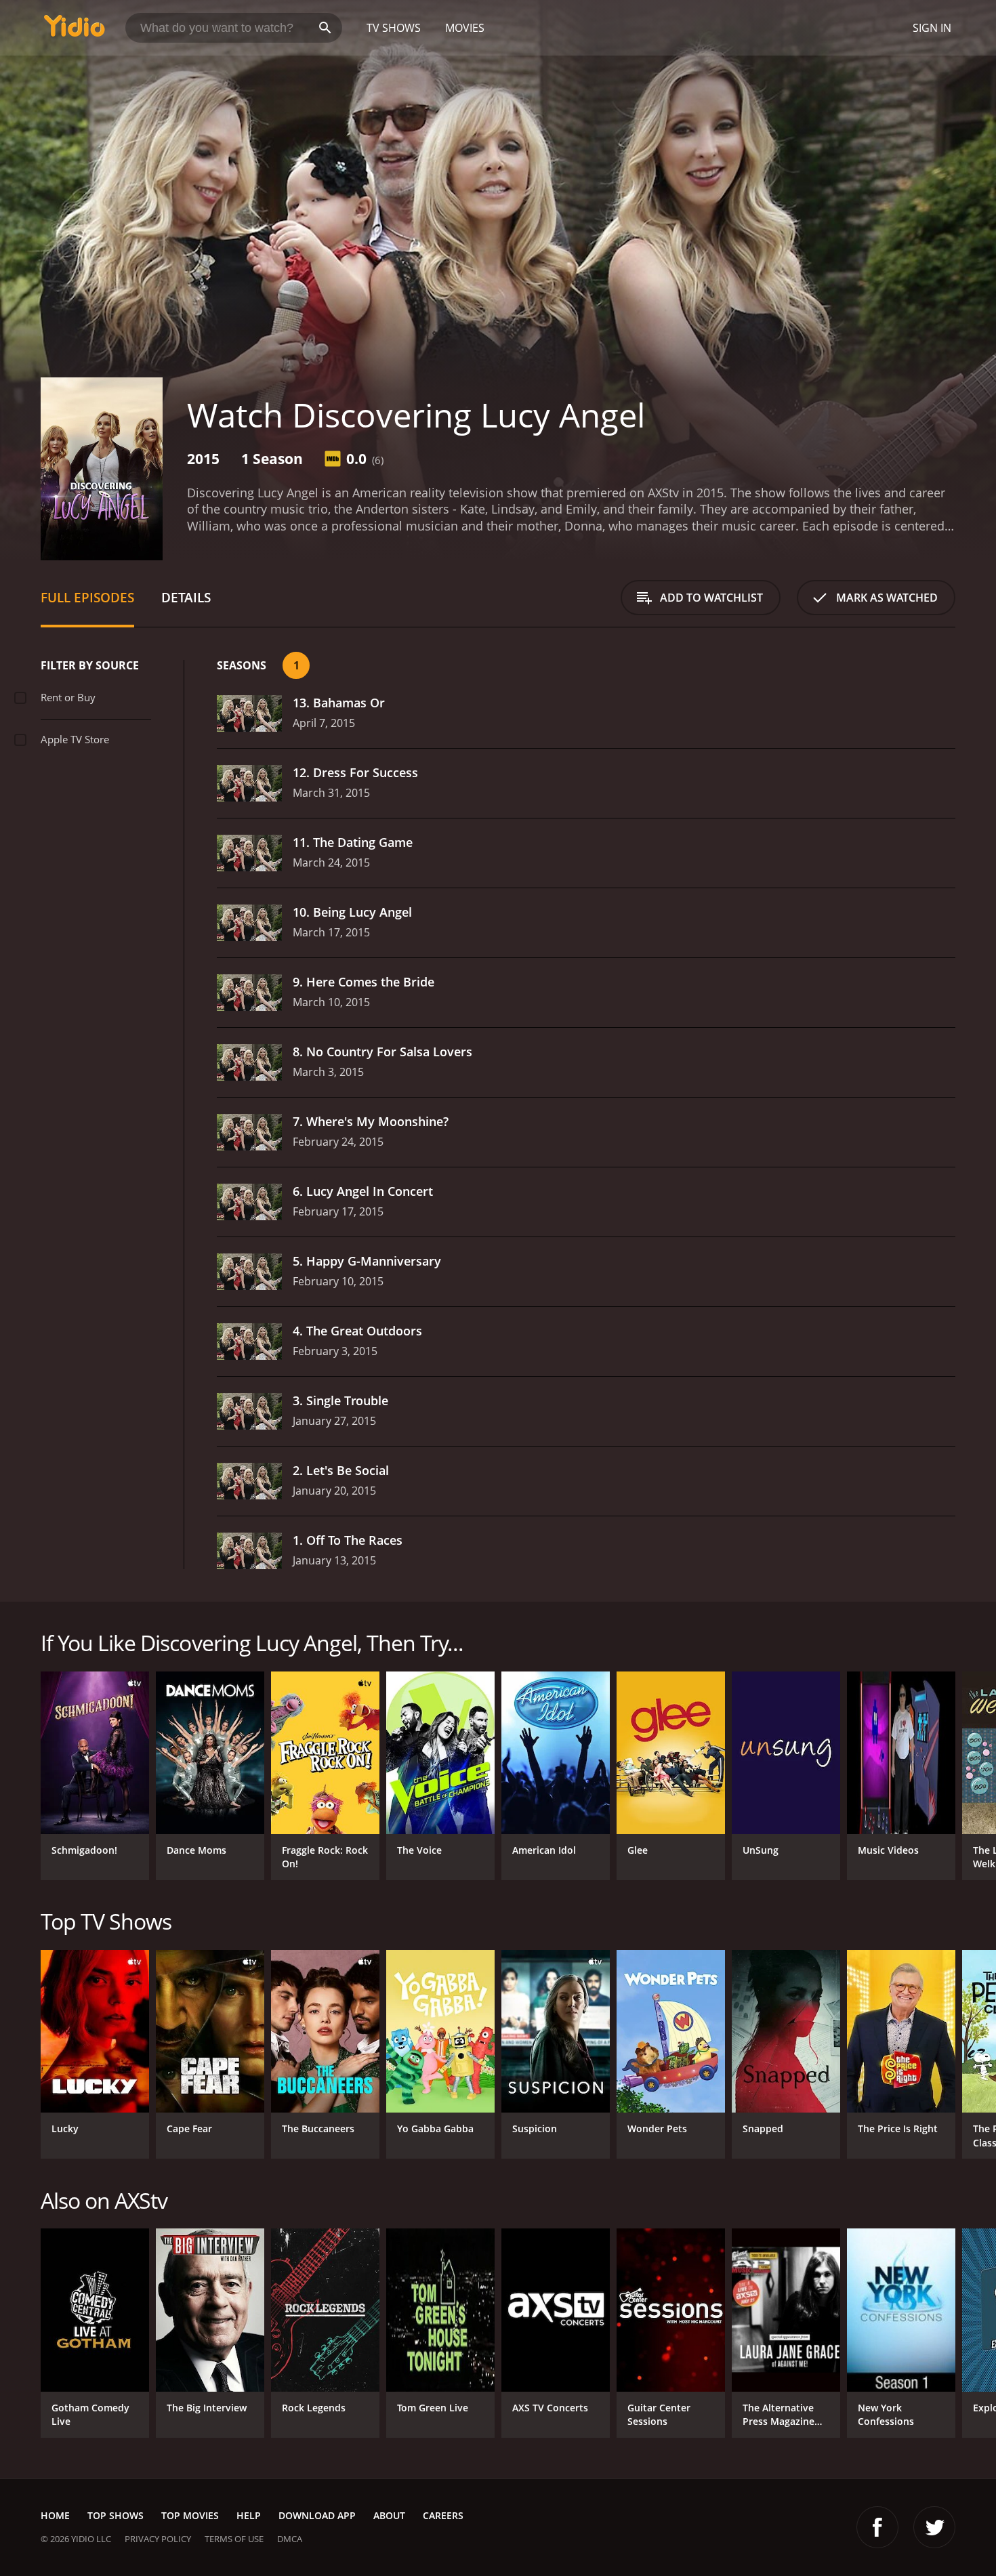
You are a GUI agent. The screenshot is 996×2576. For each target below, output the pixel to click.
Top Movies (190, 2515)
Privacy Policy (158, 2539)
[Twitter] (934, 2527)
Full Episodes (87, 597)
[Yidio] (75, 30)
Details (186, 597)
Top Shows (116, 2515)
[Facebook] (877, 2527)
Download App (317, 2515)
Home (55, 2515)
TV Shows (394, 28)
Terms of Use (234, 2539)
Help (249, 2515)
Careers (443, 2515)
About (389, 2515)
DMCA (290, 2539)
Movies (465, 28)
